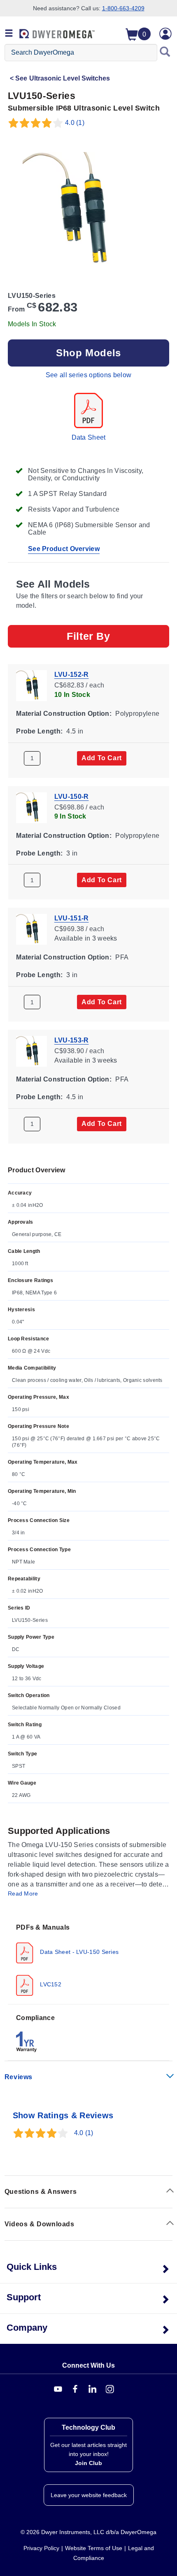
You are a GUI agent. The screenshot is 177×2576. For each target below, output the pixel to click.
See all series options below (88, 375)
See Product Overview (64, 549)
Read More (23, 1893)
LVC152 (50, 1984)
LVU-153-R (72, 1040)
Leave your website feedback (89, 2495)
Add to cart (102, 758)
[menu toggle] (9, 34)
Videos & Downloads (40, 2224)
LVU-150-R (72, 796)
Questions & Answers (41, 2192)
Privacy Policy (41, 2548)
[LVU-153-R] (31, 1050)
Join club (88, 2463)
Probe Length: (39, 731)
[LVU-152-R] (31, 685)
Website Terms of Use (94, 2548)
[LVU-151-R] (31, 929)
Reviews (19, 2077)
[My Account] (165, 34)
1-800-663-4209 (123, 8)
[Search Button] (165, 53)
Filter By (88, 636)
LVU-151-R (72, 918)
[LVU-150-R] (31, 807)
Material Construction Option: (64, 714)
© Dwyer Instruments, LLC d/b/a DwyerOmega (88, 2532)
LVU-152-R (72, 675)
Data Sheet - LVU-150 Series (78, 1952)
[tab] (88, 1959)
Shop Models (88, 353)
